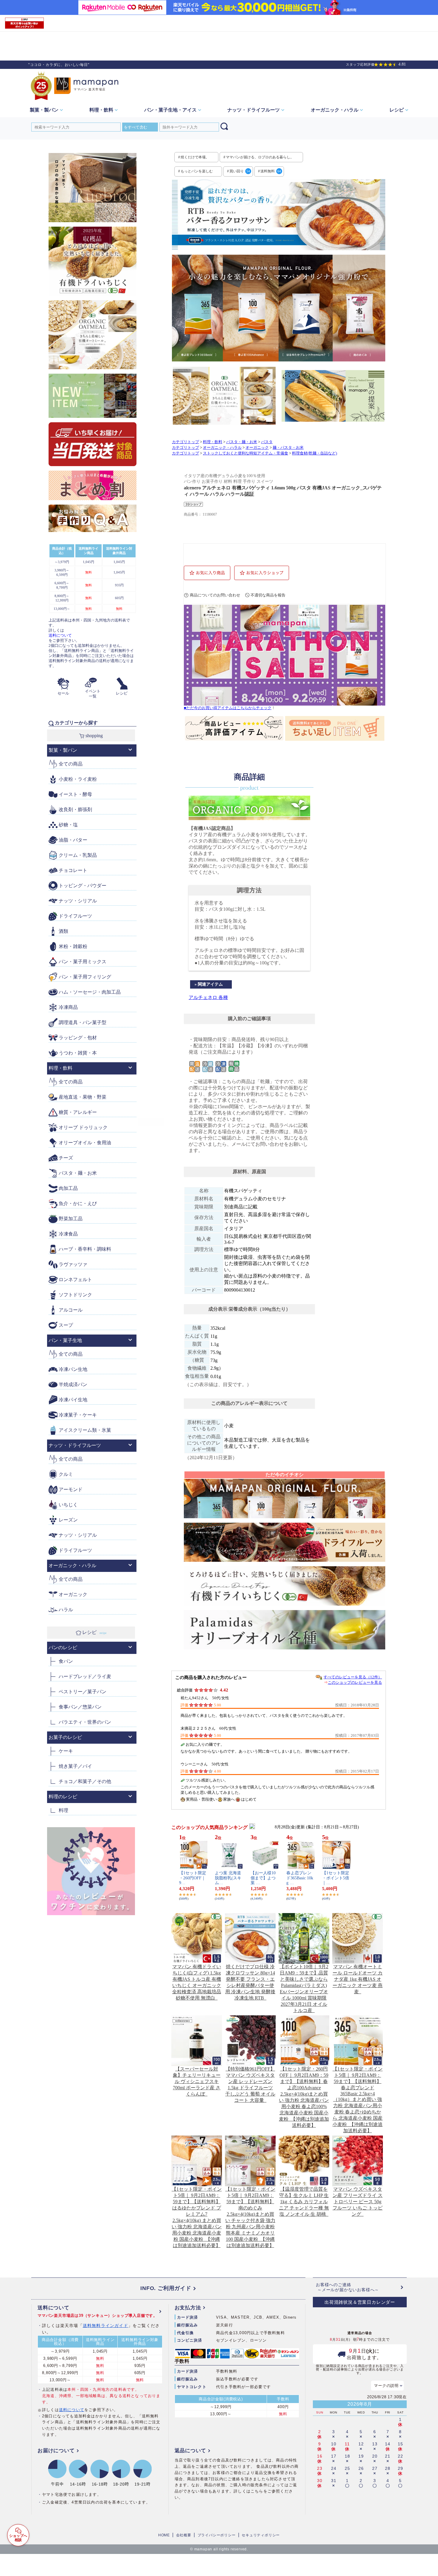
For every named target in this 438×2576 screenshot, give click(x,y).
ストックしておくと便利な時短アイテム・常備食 (246, 453)
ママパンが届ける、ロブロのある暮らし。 (260, 157)
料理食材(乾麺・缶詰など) (314, 453)
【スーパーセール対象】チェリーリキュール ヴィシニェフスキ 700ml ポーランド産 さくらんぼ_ (197, 2081)
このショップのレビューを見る (355, 1682)
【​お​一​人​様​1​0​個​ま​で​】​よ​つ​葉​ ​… (263, 1878)
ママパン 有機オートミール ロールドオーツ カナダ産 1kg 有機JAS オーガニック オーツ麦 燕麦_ (358, 1979)
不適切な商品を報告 (268, 595)
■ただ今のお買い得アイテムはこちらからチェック (228, 708)
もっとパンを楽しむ (197, 171)
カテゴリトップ (185, 442)
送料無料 (271, 171)
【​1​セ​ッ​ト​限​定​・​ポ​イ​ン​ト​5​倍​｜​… (336, 1878)
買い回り (240, 171)
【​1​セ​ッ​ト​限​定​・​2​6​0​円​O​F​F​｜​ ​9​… (193, 1878)
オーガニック (257, 448)
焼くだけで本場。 (195, 157)
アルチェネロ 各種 (208, 997)
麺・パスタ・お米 (288, 448)
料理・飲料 (213, 442)
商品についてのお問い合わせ (215, 595)
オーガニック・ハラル (222, 448)
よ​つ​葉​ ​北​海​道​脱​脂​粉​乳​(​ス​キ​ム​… (228, 1878)
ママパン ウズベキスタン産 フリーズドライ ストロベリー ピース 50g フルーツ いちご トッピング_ (358, 2202)
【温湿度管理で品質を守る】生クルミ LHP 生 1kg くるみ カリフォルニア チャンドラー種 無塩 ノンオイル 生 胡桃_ (304, 2202)
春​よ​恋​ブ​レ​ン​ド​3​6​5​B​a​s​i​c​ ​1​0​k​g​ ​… (300, 1878)
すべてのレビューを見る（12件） (353, 1677)
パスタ (267, 442)
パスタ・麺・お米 (242, 442)
